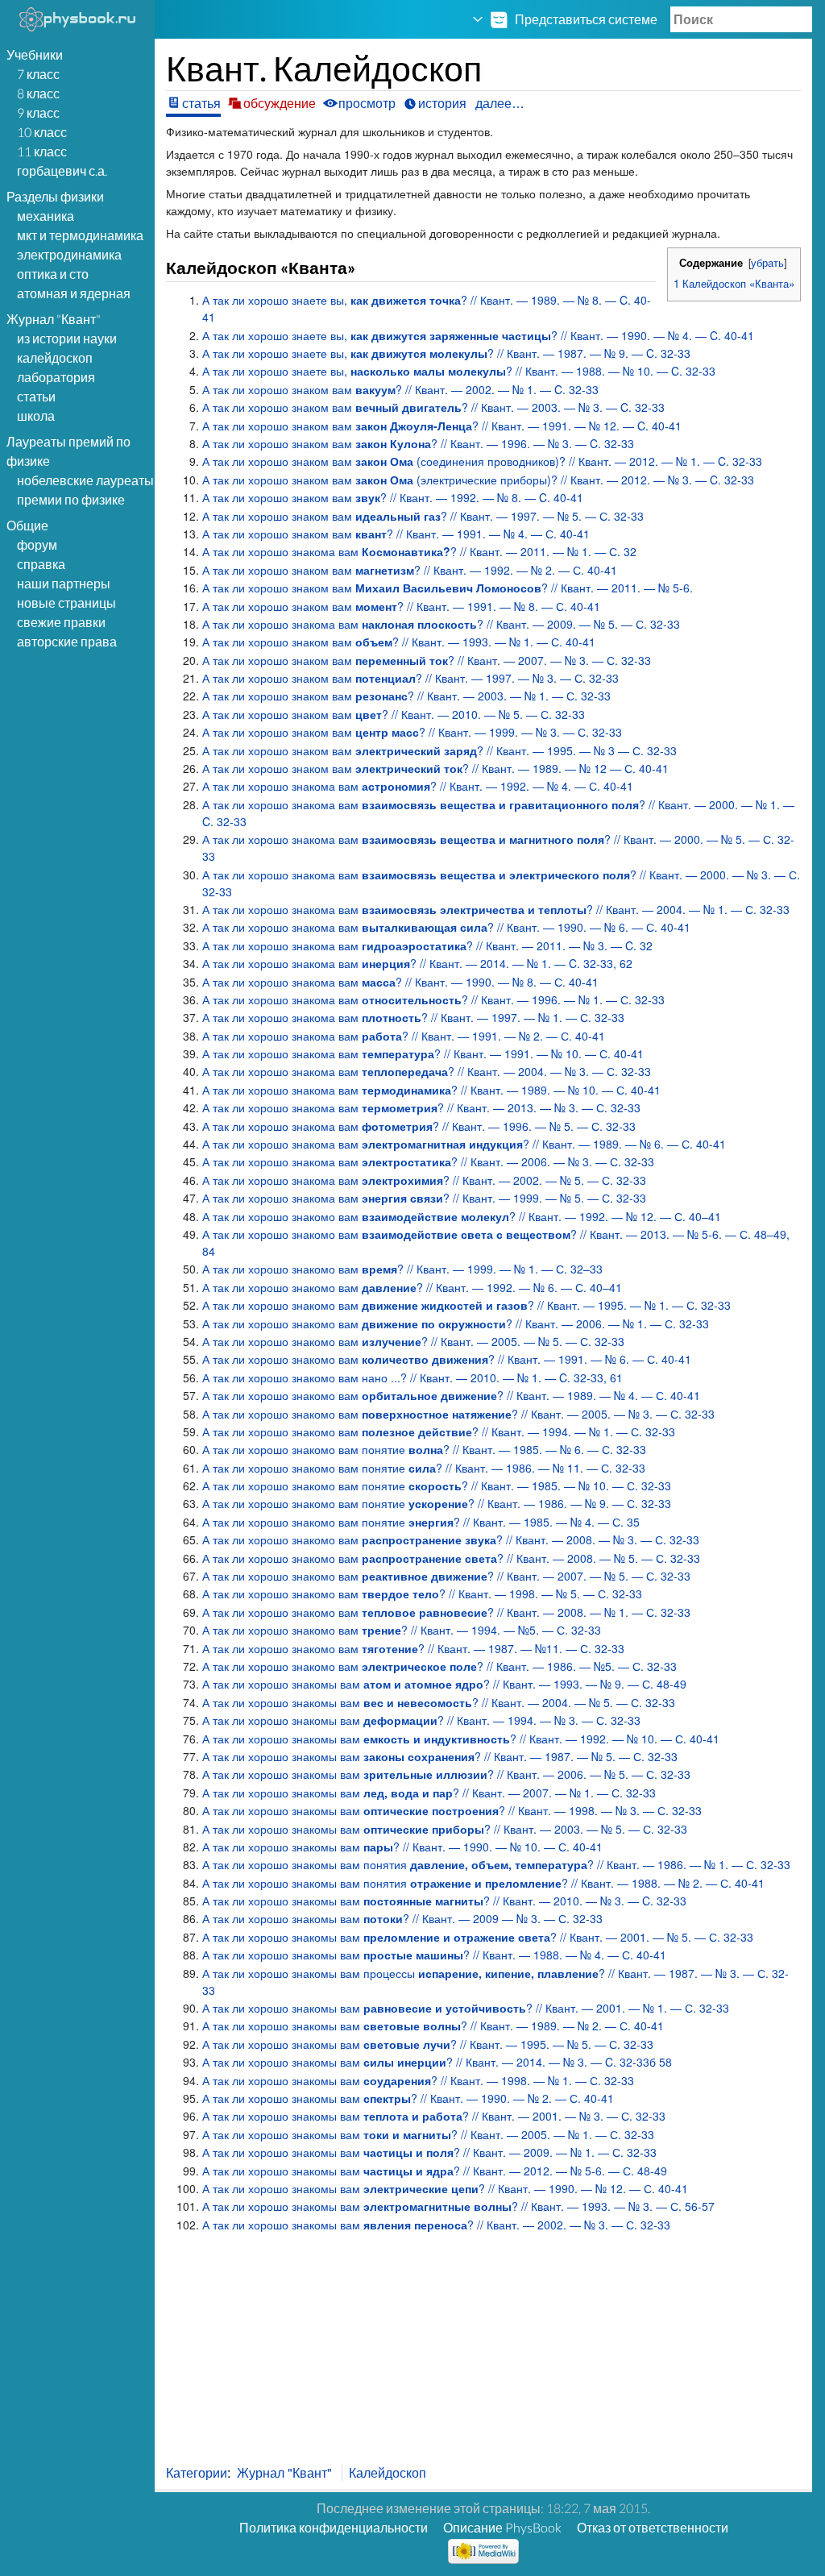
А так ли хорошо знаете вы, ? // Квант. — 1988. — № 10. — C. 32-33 (459, 371)
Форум (37, 544)
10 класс (42, 132)
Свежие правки (61, 622)
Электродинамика (69, 254)
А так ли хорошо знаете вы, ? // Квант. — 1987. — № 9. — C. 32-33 (446, 353)
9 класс (38, 112)
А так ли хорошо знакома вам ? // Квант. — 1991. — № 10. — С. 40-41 (423, 1053)
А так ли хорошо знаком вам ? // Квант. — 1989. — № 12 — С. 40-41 (435, 768)
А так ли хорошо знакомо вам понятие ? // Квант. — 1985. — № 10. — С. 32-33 (437, 1485)
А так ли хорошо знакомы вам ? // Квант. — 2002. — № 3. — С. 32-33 (436, 2225)
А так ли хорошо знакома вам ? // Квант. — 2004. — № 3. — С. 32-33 (427, 1071)
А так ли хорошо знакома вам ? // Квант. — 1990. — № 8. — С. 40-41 (400, 982)
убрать (767, 263)
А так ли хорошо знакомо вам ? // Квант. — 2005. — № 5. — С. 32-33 (413, 1341)
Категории (197, 2472)
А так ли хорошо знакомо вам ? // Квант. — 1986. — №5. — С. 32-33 (439, 1666)
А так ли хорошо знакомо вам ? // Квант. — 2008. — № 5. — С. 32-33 (451, 1558)
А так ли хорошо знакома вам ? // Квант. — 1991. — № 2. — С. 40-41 (404, 1036)
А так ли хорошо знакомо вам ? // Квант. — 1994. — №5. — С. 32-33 (402, 1630)
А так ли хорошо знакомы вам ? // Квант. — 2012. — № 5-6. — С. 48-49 (435, 2171)
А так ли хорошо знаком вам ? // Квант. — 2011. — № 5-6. (448, 588)
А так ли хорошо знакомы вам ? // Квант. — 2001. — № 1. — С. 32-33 (466, 2008)
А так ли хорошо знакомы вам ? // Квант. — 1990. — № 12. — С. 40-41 (445, 2188)
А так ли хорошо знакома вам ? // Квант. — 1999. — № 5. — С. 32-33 (424, 1198)
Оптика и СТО (53, 274)
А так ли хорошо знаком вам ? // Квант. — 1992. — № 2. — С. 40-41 (410, 570)
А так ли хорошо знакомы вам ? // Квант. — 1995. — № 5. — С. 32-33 (428, 2044)
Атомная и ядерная (74, 293)
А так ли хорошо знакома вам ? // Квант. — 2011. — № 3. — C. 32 (427, 945)
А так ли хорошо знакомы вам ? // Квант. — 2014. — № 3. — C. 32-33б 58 (437, 2062)
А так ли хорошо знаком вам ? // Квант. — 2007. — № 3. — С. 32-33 (427, 660)
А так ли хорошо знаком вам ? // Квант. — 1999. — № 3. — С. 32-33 (412, 732)
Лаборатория (56, 377)
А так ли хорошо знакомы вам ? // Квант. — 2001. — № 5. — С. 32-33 (478, 1937)
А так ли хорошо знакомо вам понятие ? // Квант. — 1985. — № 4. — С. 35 (421, 1522)
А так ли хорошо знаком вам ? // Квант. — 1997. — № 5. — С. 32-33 (423, 516)
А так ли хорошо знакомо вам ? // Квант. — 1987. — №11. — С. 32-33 (413, 1648)
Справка (41, 564)
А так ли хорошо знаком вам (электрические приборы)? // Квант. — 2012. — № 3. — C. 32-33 (478, 480)
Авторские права (67, 641)
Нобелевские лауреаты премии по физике (85, 490)
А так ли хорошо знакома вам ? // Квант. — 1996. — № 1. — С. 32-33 (433, 999)
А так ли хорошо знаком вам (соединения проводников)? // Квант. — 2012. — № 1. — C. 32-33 (482, 461)
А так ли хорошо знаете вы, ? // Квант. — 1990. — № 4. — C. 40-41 (478, 335)
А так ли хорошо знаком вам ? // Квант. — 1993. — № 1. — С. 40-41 (399, 642)
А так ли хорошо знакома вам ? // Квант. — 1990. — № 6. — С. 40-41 (446, 927)
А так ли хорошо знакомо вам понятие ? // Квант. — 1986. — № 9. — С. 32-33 (437, 1503)
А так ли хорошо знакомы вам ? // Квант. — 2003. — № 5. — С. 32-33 (445, 1829)
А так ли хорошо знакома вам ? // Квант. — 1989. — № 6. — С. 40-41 (464, 1144)
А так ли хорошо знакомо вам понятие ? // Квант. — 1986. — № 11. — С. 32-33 (424, 1468)
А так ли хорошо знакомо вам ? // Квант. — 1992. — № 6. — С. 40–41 (412, 1287)
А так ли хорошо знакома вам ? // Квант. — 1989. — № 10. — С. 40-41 (431, 1090)
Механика (46, 216)
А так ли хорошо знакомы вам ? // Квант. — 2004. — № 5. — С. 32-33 (439, 1702)
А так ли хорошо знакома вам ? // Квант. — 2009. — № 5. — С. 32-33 (441, 624)
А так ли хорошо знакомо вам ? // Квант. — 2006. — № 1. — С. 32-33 (456, 1323)
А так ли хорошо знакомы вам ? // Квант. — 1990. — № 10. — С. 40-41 (402, 1847)
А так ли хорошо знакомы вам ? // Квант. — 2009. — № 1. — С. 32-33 (429, 2152)
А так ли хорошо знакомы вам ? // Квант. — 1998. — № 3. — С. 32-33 (452, 1810)
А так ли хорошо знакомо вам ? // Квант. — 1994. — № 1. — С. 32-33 (439, 1431)
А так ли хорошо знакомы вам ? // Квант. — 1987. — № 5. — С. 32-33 (440, 1756)
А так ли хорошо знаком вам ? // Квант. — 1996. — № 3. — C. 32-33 (418, 443)
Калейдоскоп (55, 357)
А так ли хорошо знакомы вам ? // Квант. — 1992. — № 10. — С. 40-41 (461, 1739)
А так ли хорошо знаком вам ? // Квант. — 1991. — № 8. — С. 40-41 (401, 606)
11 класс (42, 151)
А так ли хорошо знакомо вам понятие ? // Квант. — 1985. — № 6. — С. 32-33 (424, 1449)
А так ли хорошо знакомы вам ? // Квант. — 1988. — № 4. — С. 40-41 (434, 1955)
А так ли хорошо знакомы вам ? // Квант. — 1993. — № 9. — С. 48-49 (444, 1684)
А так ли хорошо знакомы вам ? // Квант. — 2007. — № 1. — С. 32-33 (429, 1793)
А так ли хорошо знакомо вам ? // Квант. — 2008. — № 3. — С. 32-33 (451, 1539)
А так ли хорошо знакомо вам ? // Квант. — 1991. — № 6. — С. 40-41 (447, 1359)
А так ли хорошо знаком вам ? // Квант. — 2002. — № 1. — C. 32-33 (400, 389)
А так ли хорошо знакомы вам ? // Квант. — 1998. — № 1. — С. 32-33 (418, 2080)
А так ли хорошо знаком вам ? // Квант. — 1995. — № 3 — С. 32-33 (439, 750)
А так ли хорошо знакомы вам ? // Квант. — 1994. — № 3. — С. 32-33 (421, 1720)
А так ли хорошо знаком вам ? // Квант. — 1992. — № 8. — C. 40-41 (393, 497)
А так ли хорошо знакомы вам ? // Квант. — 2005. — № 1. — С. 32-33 (428, 2134)
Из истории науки (67, 338)
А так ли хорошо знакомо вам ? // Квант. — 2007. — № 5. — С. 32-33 (446, 1576)
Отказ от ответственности (653, 2527)
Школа (36, 415)
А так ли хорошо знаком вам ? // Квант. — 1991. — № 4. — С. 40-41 (396, 534)
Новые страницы (66, 602)
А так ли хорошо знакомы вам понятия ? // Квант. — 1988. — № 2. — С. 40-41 (483, 1883)
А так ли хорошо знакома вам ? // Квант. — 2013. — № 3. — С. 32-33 (421, 1107)
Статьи (36, 396)
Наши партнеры (64, 583)
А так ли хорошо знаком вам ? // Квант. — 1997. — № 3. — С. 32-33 (410, 678)
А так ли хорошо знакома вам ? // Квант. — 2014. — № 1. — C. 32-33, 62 (417, 963)
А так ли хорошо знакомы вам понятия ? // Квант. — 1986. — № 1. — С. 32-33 (496, 1864)
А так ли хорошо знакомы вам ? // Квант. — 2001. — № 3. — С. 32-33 (434, 2116)
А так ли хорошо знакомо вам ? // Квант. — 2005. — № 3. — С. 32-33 (458, 1414)
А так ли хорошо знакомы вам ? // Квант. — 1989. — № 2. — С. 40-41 (433, 2025)
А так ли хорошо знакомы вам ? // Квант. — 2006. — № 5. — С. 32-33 (446, 1774)
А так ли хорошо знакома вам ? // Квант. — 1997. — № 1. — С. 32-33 (413, 1017)
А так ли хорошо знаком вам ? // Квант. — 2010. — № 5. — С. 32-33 (394, 714)
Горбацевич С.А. (62, 170)
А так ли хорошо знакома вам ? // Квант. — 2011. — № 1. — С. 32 (419, 551)
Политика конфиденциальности (334, 2527)
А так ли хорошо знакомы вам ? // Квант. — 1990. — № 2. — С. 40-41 (408, 2098)
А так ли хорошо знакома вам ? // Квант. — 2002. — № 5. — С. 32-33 (424, 1180)
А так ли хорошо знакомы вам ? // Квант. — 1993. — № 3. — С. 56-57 (458, 2206)
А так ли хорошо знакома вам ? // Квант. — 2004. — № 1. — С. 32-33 (496, 909)
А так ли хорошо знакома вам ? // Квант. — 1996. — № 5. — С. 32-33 (419, 1126)
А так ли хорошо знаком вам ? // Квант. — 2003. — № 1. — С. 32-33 (406, 696)
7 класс (38, 74)
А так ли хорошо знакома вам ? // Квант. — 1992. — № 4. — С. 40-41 (418, 786)
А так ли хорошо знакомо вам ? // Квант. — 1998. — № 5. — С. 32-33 (422, 1593)
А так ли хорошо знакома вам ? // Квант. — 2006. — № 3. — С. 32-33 (428, 1161)
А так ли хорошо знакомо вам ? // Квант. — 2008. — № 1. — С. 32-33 (446, 1612)
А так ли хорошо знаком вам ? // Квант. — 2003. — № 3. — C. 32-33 (433, 407)
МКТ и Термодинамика (80, 235)
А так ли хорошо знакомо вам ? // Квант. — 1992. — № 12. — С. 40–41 (462, 1216)
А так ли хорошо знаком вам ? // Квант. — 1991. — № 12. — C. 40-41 (442, 426)
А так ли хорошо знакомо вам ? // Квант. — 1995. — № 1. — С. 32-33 (466, 1305)
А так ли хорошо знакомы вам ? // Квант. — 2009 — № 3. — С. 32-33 (402, 1918)
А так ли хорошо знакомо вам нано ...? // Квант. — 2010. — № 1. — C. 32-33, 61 (412, 1377)
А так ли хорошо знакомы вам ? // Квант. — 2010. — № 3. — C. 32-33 (444, 1901)
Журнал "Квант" (284, 2472)
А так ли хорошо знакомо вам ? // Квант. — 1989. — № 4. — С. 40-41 (451, 1395)
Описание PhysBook (502, 2527)
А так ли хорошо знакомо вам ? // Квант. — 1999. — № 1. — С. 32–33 (402, 1269)
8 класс (38, 93)
